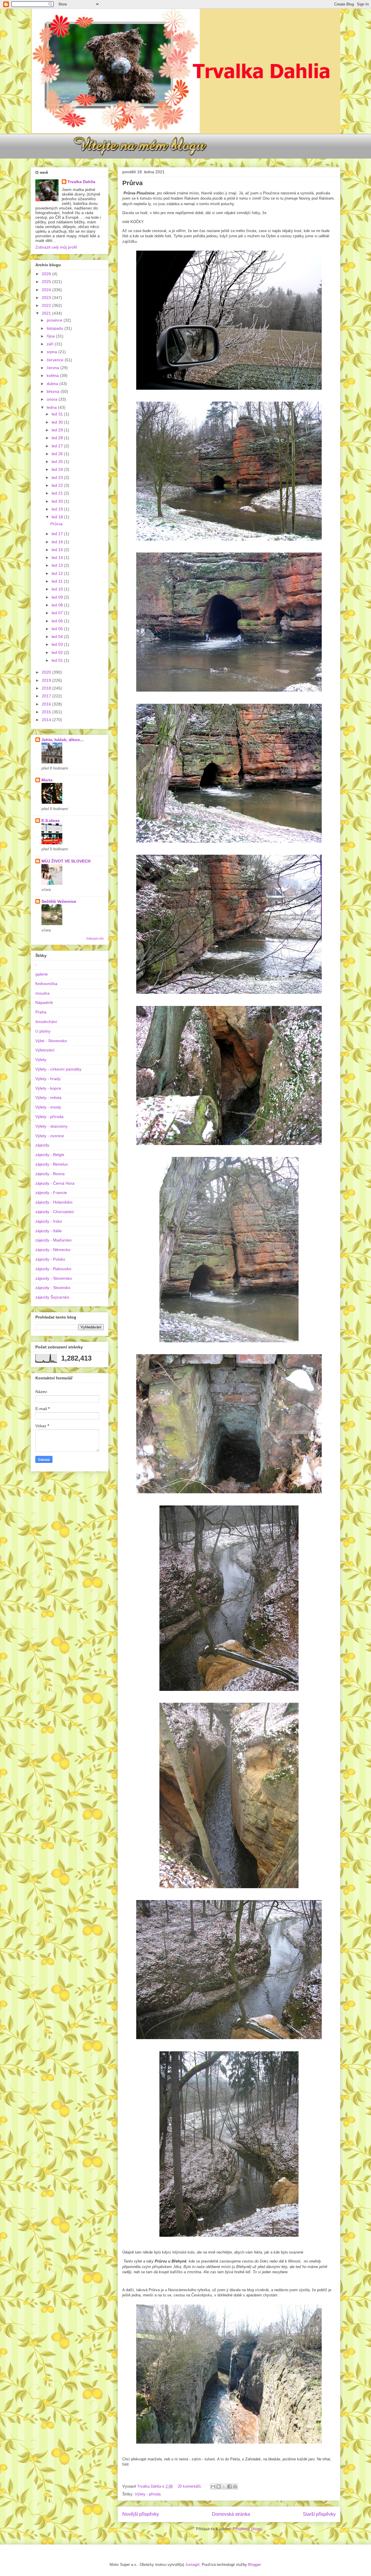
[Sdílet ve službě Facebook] (230, 2486)
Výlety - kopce (48, 1088)
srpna (52, 352)
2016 (47, 704)
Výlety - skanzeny (51, 1126)
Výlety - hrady (48, 1079)
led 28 (58, 438)
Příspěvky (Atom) (248, 2529)
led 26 (58, 454)
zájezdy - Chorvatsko (55, 1212)
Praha (41, 1012)
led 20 (58, 501)
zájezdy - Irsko (49, 1221)
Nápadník (44, 1002)
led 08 (58, 605)
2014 (47, 720)
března (54, 391)
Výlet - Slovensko (51, 1041)
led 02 (58, 652)
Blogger (254, 2565)
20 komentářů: (190, 2486)
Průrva (132, 183)
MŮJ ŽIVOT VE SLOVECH (66, 861)
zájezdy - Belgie (50, 1155)
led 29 (58, 430)
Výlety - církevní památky (58, 1069)
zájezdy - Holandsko (54, 1202)
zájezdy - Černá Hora (55, 1183)
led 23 (58, 477)
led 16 (58, 542)
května (53, 375)
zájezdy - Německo (53, 1250)
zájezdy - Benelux (52, 1164)
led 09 (58, 597)
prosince (55, 320)
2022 (47, 305)
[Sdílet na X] (224, 2486)
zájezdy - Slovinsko (53, 1288)
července (56, 360)
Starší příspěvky (319, 2514)
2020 (47, 672)
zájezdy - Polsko (50, 1259)
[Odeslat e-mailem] (213, 2486)
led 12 (58, 573)
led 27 (58, 446)
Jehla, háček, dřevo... (62, 740)
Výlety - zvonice (50, 1136)
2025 (47, 282)
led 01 (58, 660)
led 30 (58, 422)
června (53, 368)
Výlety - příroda (148, 2494)
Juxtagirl (192, 2565)
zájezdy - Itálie (49, 1231)
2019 (47, 680)
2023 (47, 298)
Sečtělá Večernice (59, 901)
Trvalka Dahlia (81, 182)
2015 (47, 712)
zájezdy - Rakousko (53, 1269)
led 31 (58, 414)
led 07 (58, 613)
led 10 (58, 589)
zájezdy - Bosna (50, 1174)
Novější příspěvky (141, 2514)
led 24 (58, 469)
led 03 (58, 644)
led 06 (58, 621)
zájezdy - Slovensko (54, 1278)
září (51, 344)
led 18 (58, 517)
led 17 (58, 534)
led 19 (58, 509)
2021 (47, 313)
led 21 (58, 493)
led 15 (58, 550)
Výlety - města (48, 1098)
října (51, 336)
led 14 (58, 557)
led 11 (58, 581)
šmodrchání (46, 1022)
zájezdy (42, 1145)
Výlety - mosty (48, 1107)
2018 (47, 688)
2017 (47, 696)
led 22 (58, 485)
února (53, 399)
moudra (42, 993)
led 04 (58, 637)
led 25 (58, 462)
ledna (52, 407)
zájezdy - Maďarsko (53, 1240)
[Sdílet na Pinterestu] (235, 2486)
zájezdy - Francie (51, 1193)
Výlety (41, 1060)
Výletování (45, 1050)
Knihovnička (46, 984)
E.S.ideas (51, 821)
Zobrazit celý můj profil (56, 247)
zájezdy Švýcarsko (52, 1297)
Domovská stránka (231, 2514)
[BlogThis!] (219, 2486)
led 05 (58, 629)
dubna (53, 384)
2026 (47, 274)
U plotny (43, 1031)
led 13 (58, 565)
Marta (47, 780)
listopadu (56, 328)
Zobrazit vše (95, 938)
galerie (42, 974)
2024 (47, 290)
